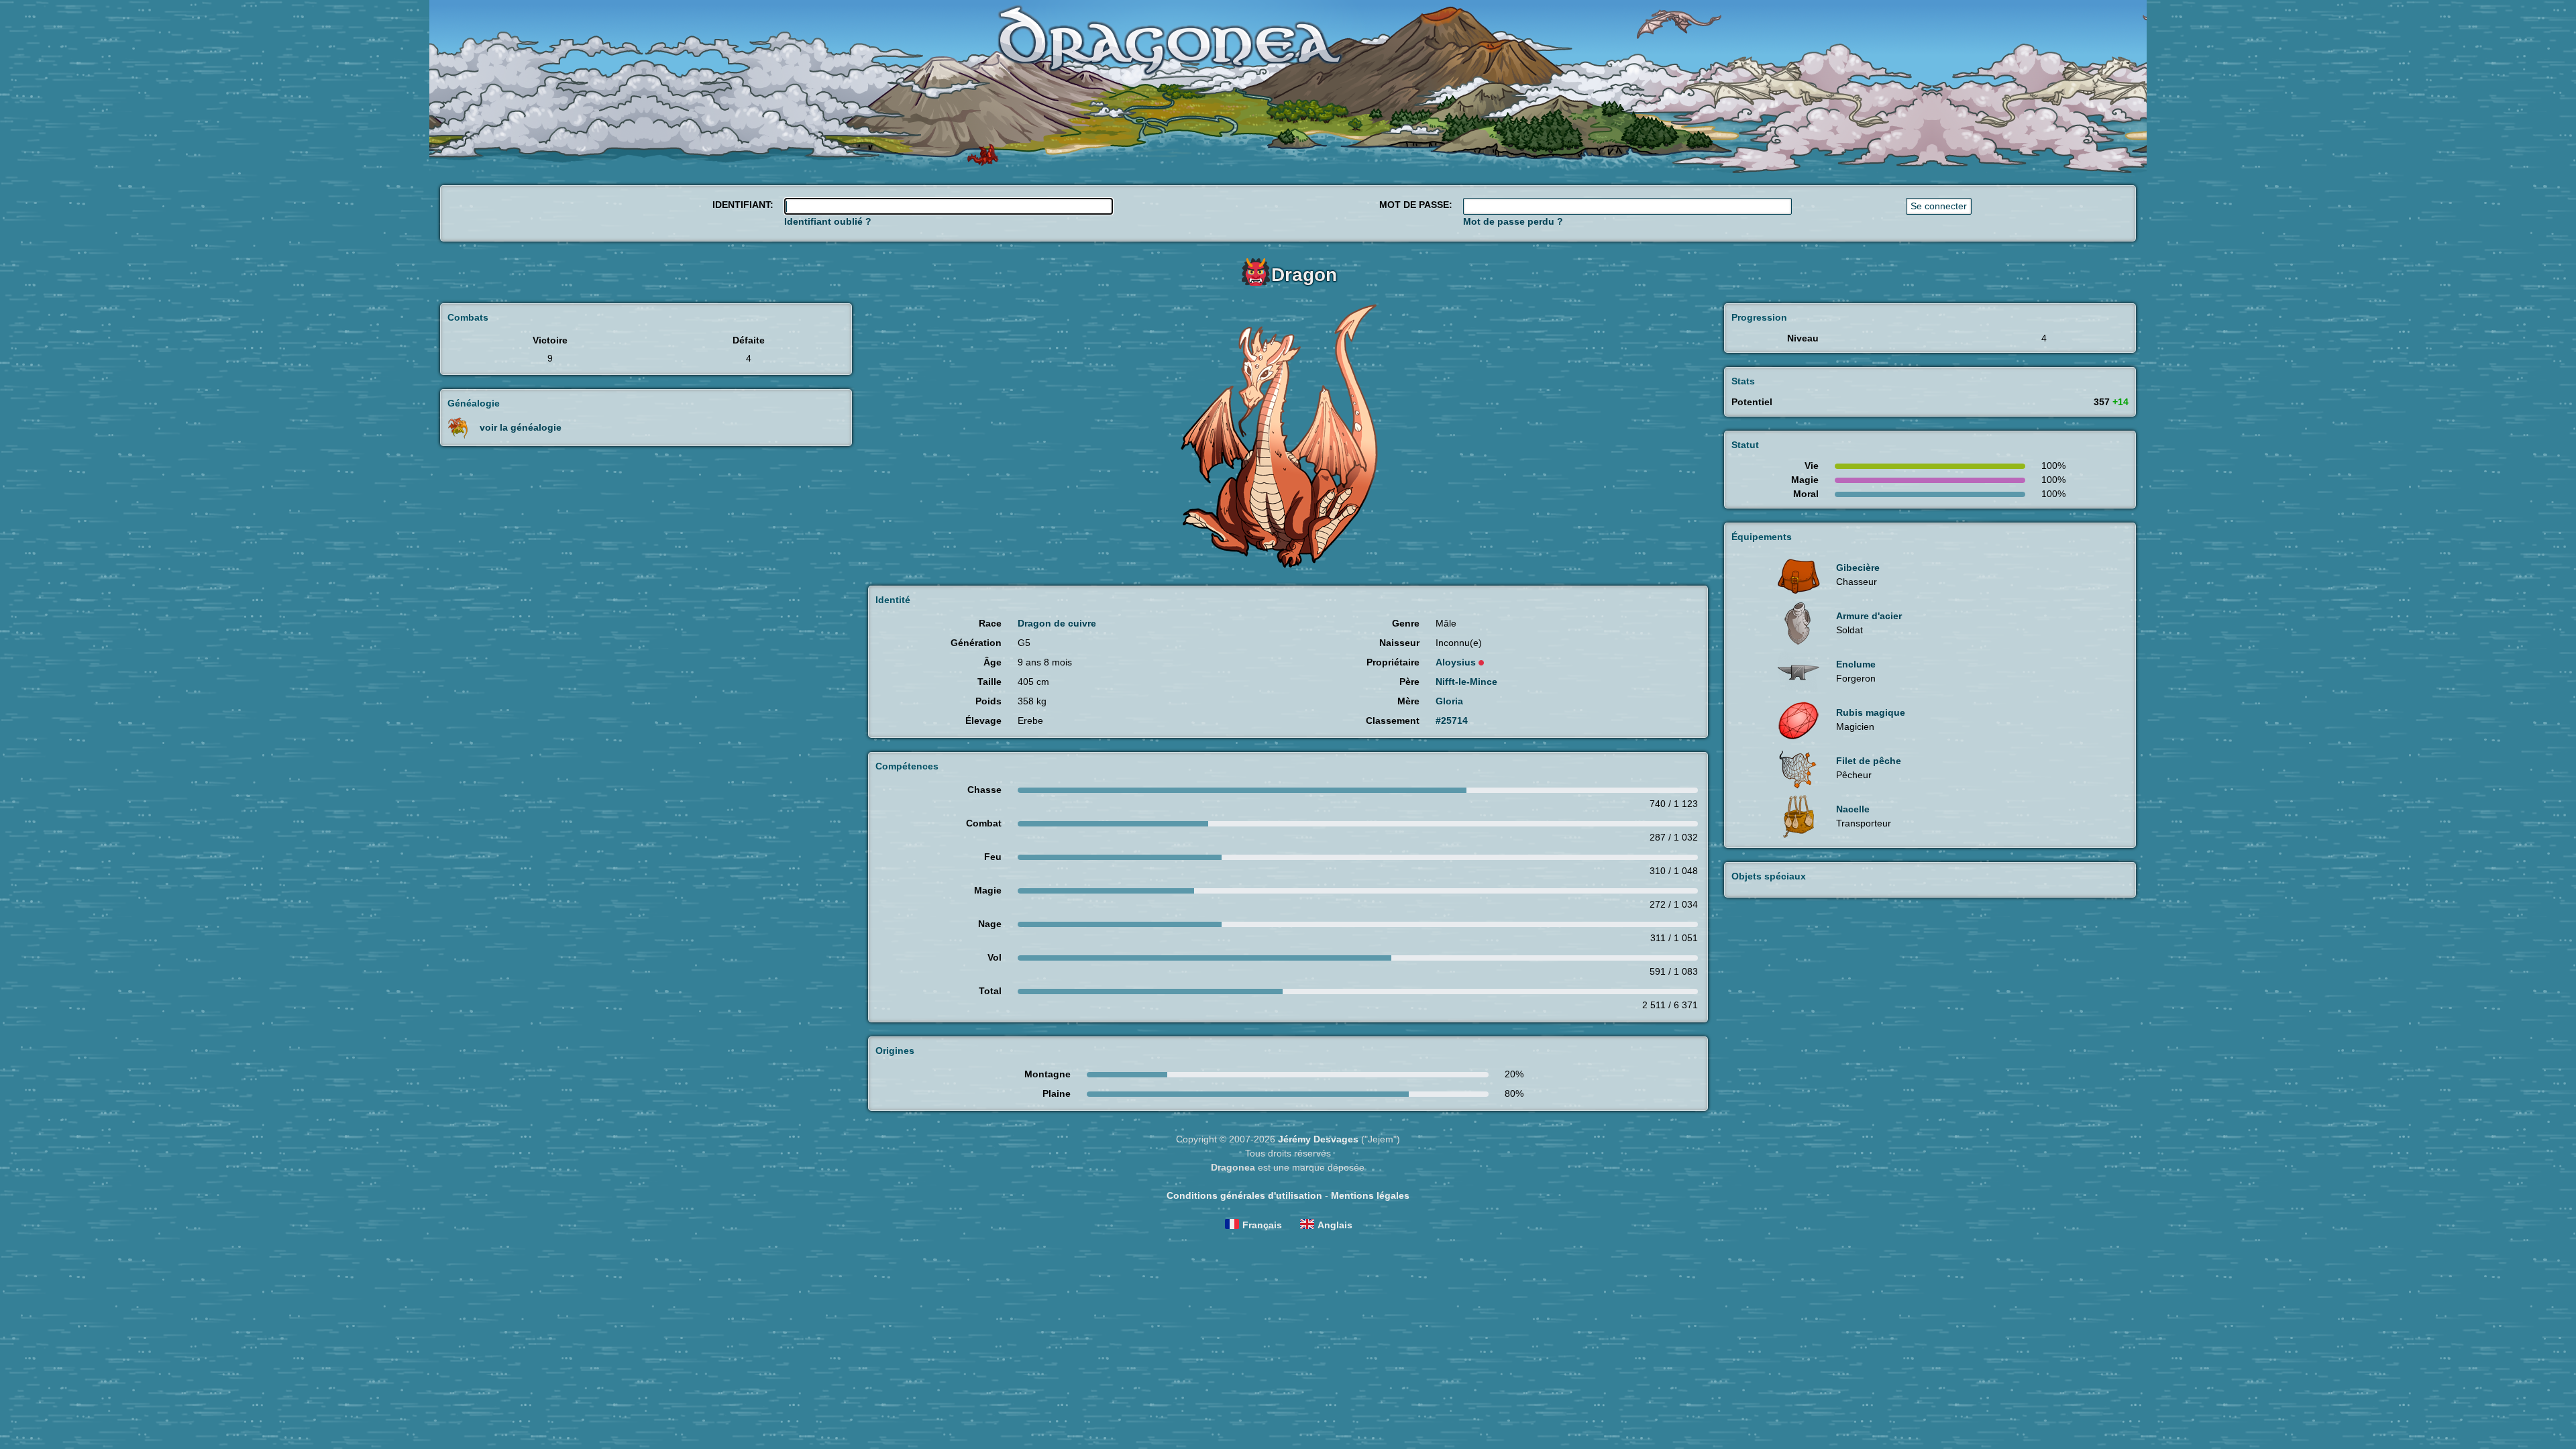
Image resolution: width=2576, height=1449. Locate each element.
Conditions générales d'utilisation (1244, 1195)
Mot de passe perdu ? (1513, 221)
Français (1262, 1225)
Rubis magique (1871, 712)
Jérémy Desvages (1318, 1139)
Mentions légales (1370, 1195)
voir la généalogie (521, 427)
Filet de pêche (1869, 761)
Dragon (1304, 275)
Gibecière (1858, 568)
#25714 (1452, 720)
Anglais (1335, 1225)
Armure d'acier (1869, 616)
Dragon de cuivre (1057, 623)
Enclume (1856, 664)
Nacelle (1853, 809)
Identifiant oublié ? (828, 221)
